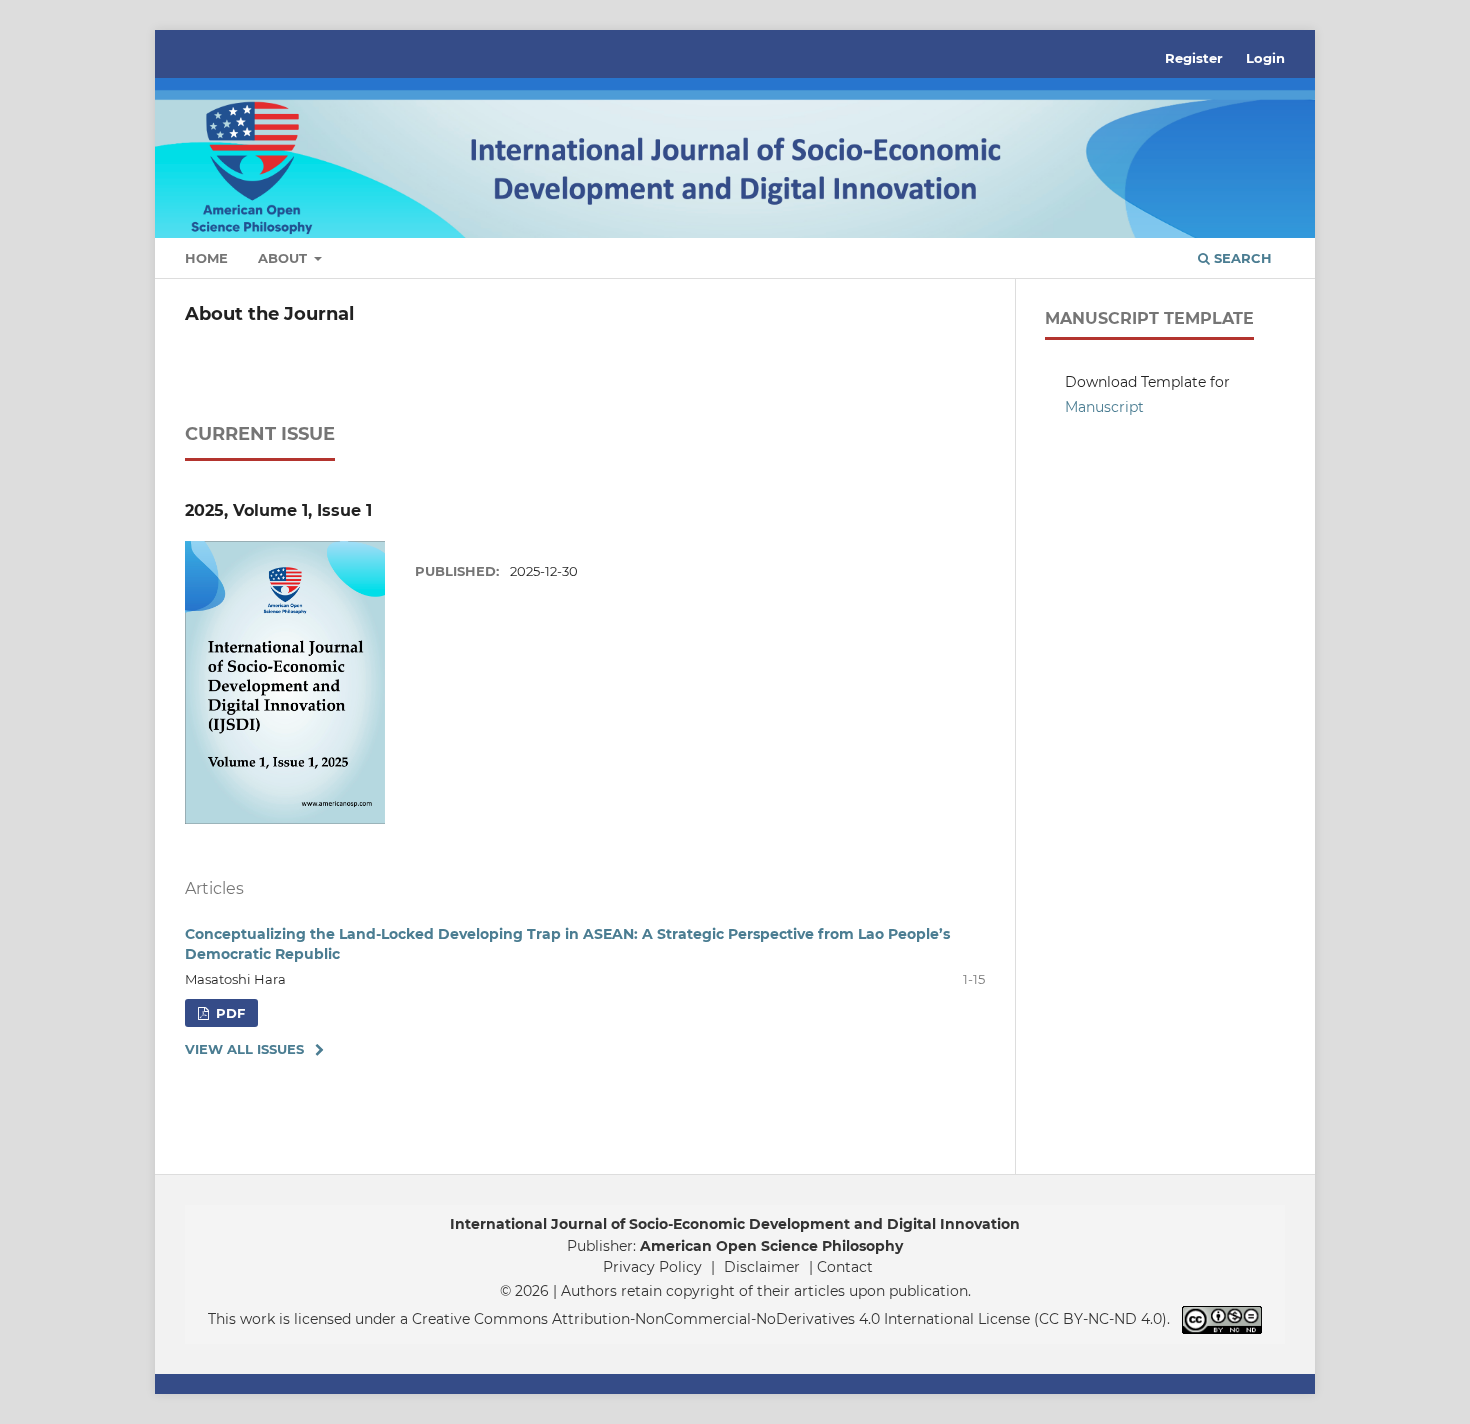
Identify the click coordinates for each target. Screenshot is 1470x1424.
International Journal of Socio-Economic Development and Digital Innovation (735, 1224)
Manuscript (1104, 407)
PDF (228, 1013)
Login (1265, 58)
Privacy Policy (652, 1267)
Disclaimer (762, 1267)
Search (1241, 258)
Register (1194, 58)
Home (206, 258)
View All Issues (244, 1049)
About (284, 258)
